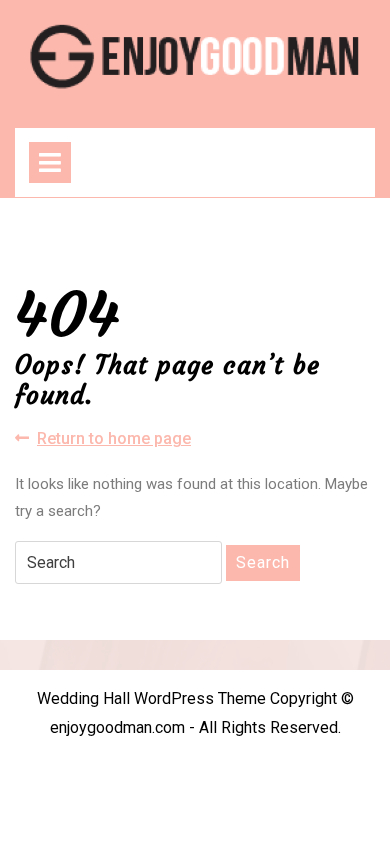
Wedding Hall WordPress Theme (151, 698)
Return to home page (114, 439)
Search (263, 562)
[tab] (50, 162)
